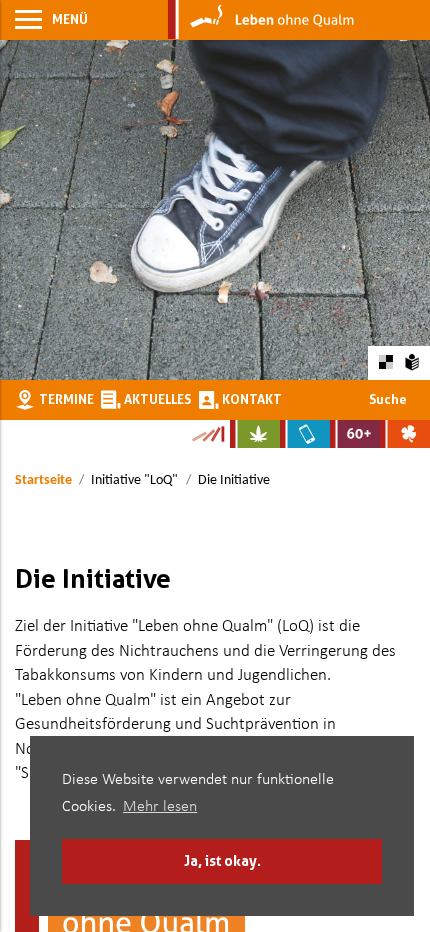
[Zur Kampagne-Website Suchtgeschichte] (207, 434)
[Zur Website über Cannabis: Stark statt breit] (255, 434)
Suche (388, 399)
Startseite (43, 480)
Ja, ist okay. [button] (222, 860)
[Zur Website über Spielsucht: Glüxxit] (405, 434)
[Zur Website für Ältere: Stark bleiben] (355, 434)
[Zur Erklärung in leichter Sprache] (412, 362)
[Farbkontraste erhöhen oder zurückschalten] (385, 362)
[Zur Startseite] (261, 20)
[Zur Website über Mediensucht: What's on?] (305, 434)
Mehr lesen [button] (160, 807)
